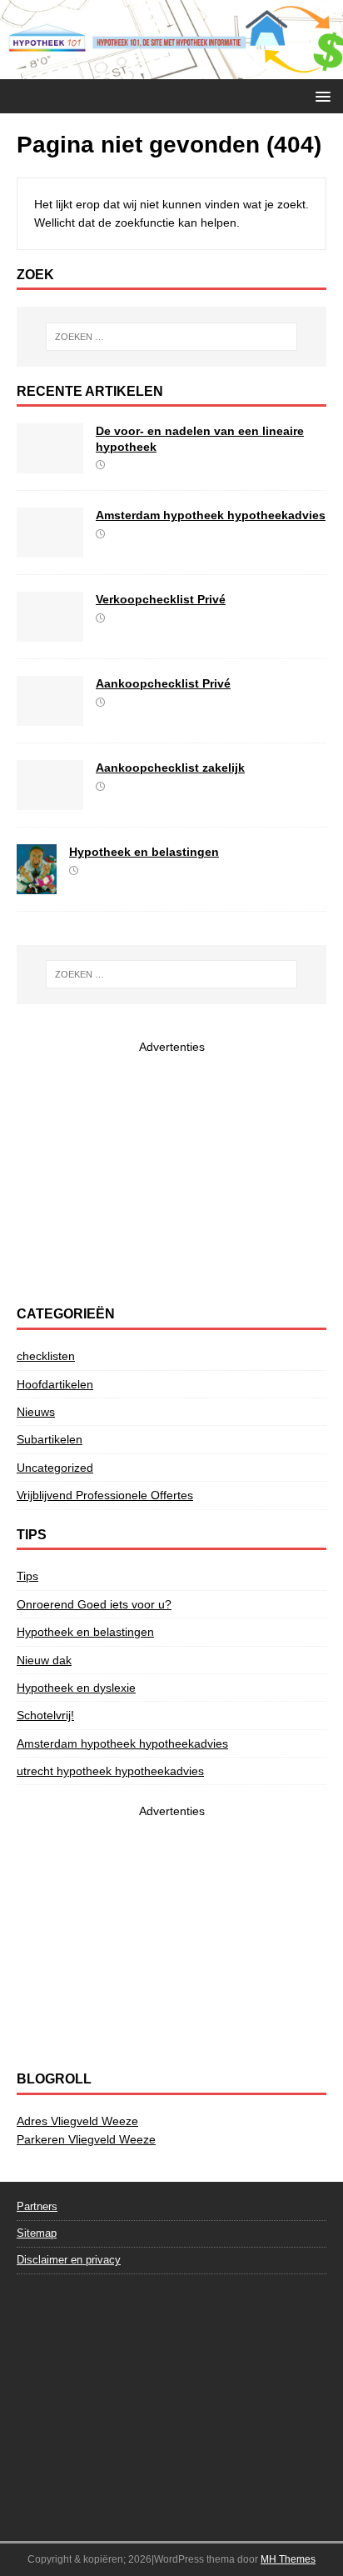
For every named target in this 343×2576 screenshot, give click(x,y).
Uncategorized (55, 1468)
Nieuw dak (44, 1660)
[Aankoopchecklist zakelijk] (50, 801)
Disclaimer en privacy (69, 2260)
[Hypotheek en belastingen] (37, 884)
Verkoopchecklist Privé (161, 599)
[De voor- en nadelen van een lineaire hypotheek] (50, 464)
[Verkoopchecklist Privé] (50, 633)
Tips (27, 1576)
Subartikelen (50, 1439)
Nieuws (36, 1412)
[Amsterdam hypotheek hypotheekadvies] (50, 548)
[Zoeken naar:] (172, 337)
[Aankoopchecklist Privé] (50, 717)
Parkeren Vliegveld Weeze (86, 2139)
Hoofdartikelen (55, 1384)
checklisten (46, 1356)
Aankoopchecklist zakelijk (170, 768)
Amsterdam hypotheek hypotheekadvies (211, 515)
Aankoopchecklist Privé (163, 683)
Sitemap (37, 2233)
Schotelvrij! (45, 1715)
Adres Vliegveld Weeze (77, 2121)
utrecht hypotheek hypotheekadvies (110, 1771)
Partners (37, 2206)
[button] (320, 95)
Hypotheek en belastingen (144, 852)
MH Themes (288, 2559)
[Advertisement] (171, 1173)
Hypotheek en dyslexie (76, 1688)
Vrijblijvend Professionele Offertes (105, 1495)
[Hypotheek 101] (171, 70)
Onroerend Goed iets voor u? (94, 1604)
